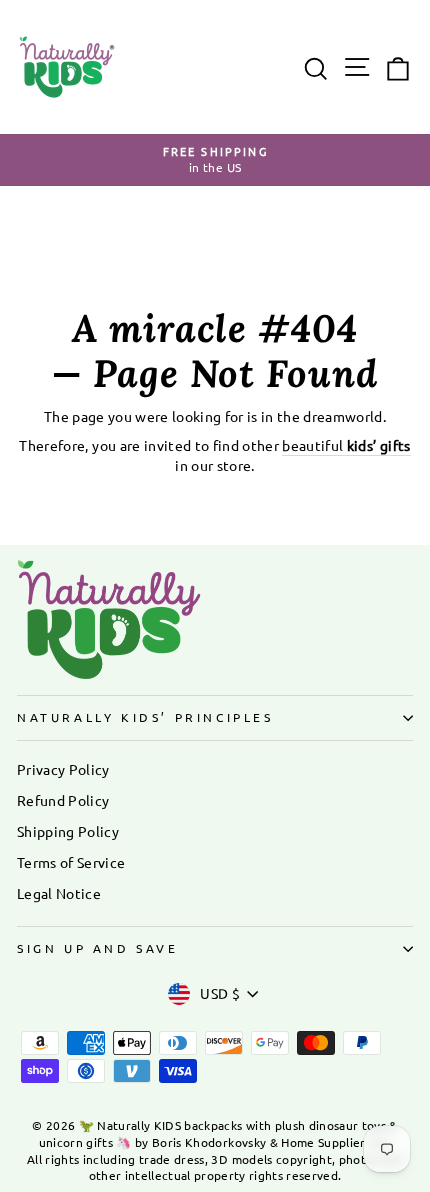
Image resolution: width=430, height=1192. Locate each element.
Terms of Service (71, 862)
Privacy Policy (63, 769)
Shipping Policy (68, 831)
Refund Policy (63, 800)
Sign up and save (98, 948)
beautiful (346, 445)
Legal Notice (59, 893)
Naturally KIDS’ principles (145, 717)
